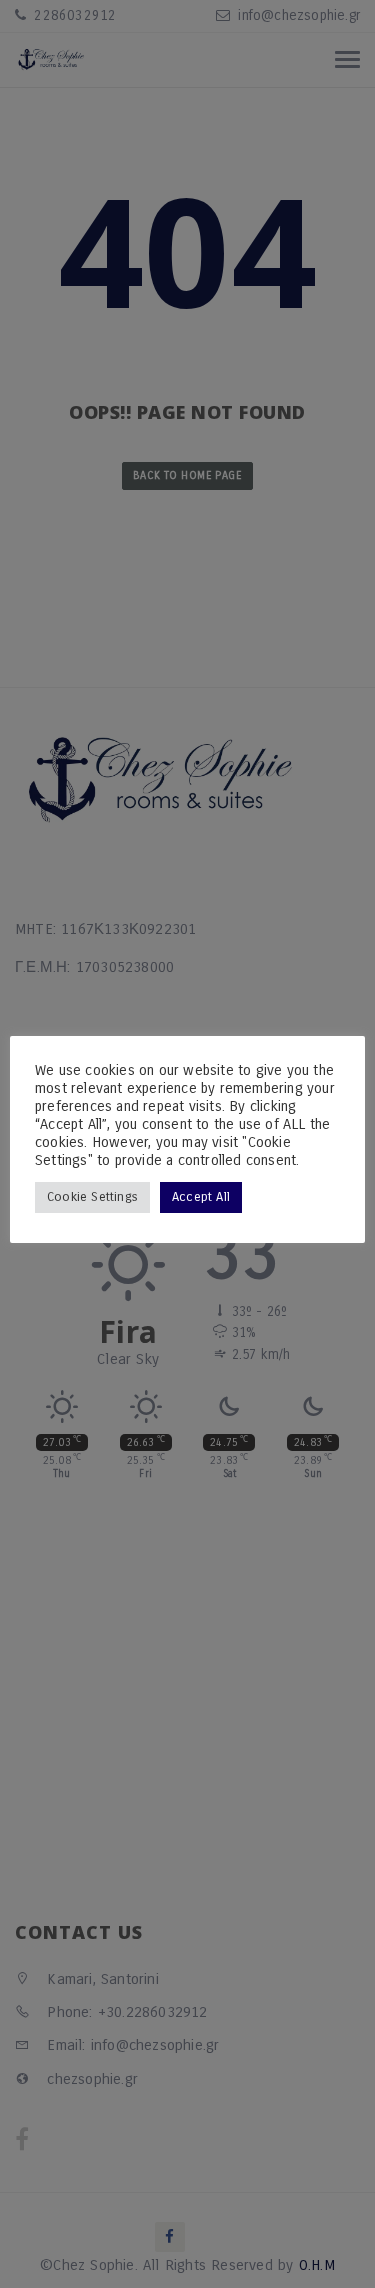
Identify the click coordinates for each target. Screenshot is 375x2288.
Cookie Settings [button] (92, 1197)
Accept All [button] (201, 1197)
